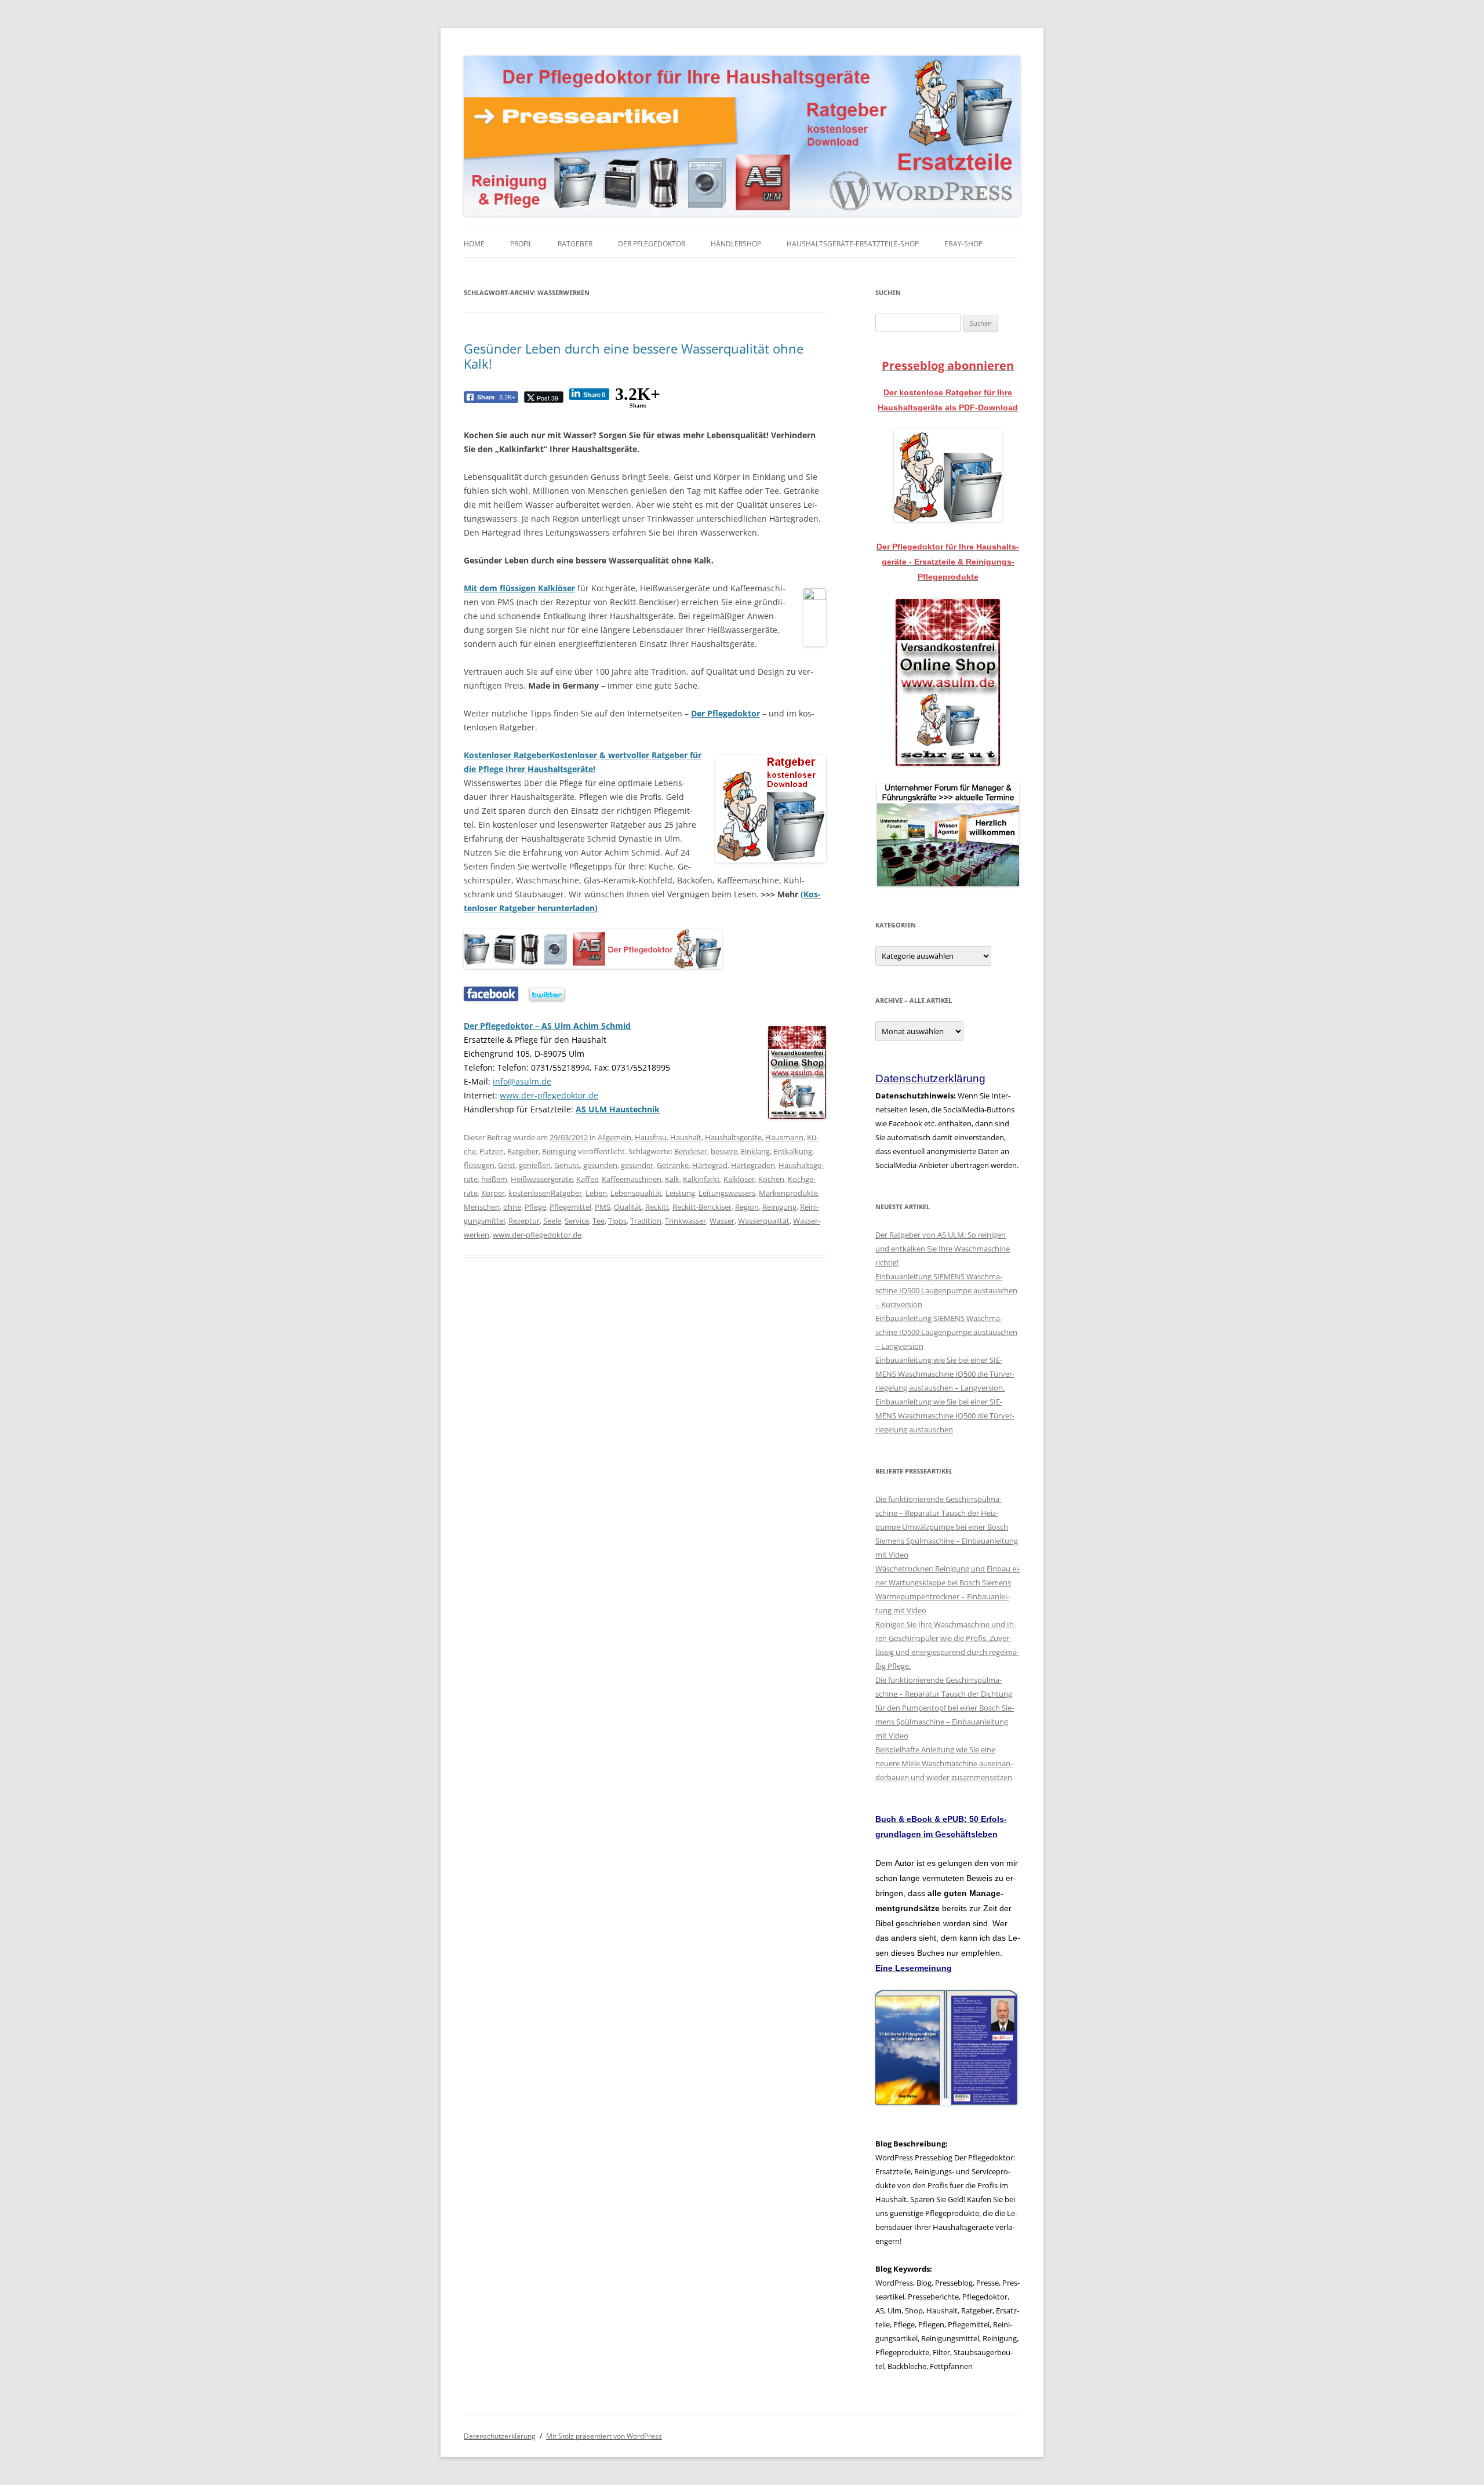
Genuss (567, 1165)
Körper (493, 1193)
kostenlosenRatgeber (545, 1193)
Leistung (680, 1193)
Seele (552, 1221)
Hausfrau (651, 1137)
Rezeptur (524, 1221)
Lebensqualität (636, 1193)
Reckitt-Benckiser (702, 1207)
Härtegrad (710, 1165)
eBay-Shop (963, 244)
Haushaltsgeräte (733, 1137)
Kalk (672, 1179)
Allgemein (614, 1137)
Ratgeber (575, 244)
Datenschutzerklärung (500, 2436)
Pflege (535, 1207)
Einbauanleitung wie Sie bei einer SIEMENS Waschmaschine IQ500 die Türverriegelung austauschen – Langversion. (945, 1374)
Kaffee (587, 1179)
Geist (507, 1165)
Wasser (722, 1221)
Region (747, 1207)
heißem (494, 1179)
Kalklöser (739, 1179)
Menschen (482, 1207)
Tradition (646, 1221)
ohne (512, 1207)
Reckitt (657, 1207)
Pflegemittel (570, 1207)
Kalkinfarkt (701, 1179)
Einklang (755, 1151)
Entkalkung (793, 1151)
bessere (724, 1151)
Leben (596, 1193)
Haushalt (686, 1137)
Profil (521, 244)
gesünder (637, 1165)
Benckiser (691, 1151)
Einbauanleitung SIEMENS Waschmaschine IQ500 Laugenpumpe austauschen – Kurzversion (946, 1290)
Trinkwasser (685, 1221)
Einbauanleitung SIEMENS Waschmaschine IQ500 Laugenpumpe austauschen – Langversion (946, 1332)
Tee (599, 1221)
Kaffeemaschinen (632, 1179)
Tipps (617, 1221)
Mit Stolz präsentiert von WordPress (604, 2436)
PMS (603, 1207)
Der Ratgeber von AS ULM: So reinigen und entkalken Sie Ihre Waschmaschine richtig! (943, 1249)
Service (577, 1221)
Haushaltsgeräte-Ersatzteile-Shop (853, 244)
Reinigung (559, 1151)
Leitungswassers (727, 1193)
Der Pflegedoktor (652, 244)
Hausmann (784, 1137)
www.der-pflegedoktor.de (537, 1235)
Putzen (492, 1151)
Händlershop (736, 244)
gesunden (600, 1165)
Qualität (628, 1207)
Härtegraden (753, 1165)
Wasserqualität (764, 1221)
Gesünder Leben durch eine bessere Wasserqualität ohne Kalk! (634, 356)
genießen (535, 1165)
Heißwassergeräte (542, 1179)
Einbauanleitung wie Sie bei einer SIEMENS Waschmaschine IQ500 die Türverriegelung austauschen (945, 1416)
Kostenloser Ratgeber (507, 755)
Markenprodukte (788, 1193)
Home (474, 244)
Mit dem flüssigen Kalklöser (519, 588)
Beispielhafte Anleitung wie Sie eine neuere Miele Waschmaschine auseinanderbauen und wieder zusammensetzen (944, 1763)
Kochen (771, 1179)
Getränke (673, 1165)
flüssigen (479, 1165)
